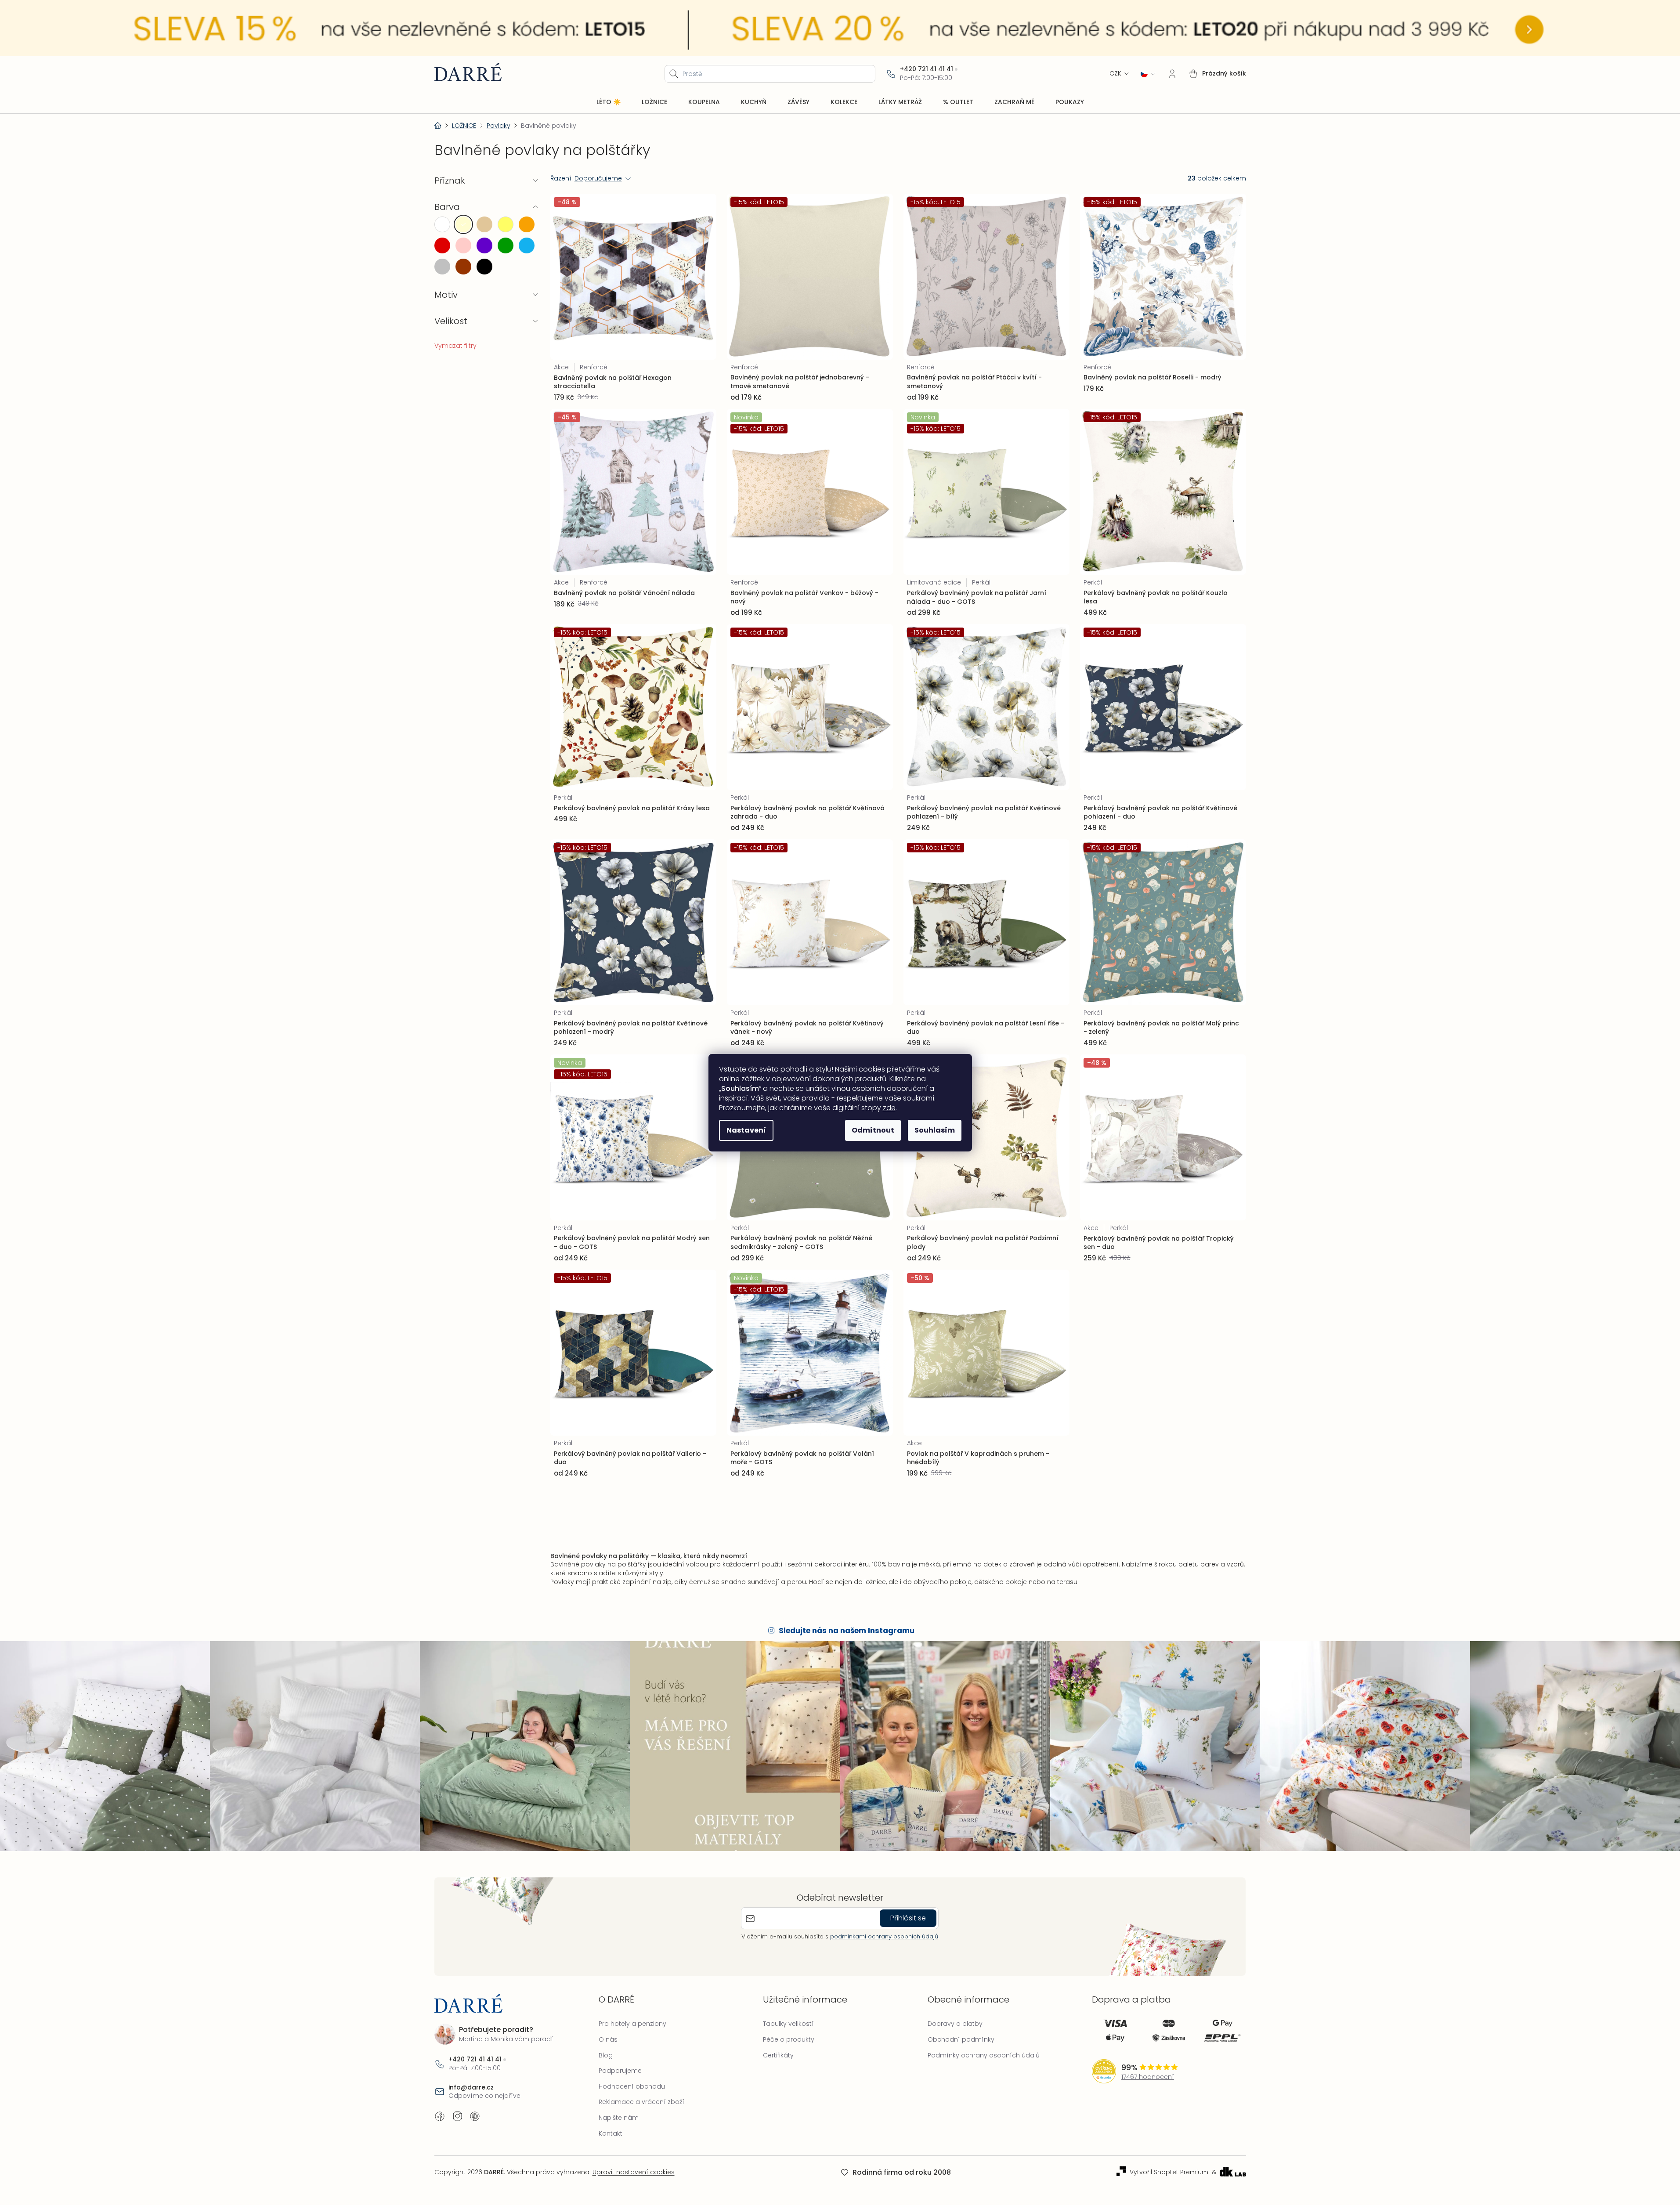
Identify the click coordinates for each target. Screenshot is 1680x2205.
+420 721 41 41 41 (927, 69)
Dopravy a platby (955, 2024)
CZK (1115, 74)
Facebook (440, 2116)
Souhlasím (935, 1130)
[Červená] (442, 245)
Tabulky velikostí (788, 2024)
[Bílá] (442, 224)
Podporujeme (620, 2071)
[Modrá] (527, 245)
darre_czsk (457, 2116)
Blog (606, 2055)
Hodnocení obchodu (632, 2086)
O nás (608, 2039)
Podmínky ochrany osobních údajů (984, 2055)
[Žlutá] (506, 224)
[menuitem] (609, 102)
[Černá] (484, 267)
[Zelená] (506, 245)
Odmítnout (873, 1130)
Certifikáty (778, 2055)
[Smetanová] (463, 224)
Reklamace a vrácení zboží (641, 2102)
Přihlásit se (908, 1918)
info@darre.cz (471, 2088)
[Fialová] (484, 245)
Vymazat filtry (455, 346)
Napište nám (619, 2118)
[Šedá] (442, 267)
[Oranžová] (527, 224)
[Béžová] (484, 224)
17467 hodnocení (1148, 2077)
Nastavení (746, 1130)
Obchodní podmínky (961, 2039)
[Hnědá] (463, 267)
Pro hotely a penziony (632, 2024)
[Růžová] (463, 245)
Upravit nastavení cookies (634, 2172)
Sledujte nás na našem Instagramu (847, 1631)
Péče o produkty (789, 2039)
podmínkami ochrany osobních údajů (884, 1936)
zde (889, 1108)
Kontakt (611, 2133)
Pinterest (475, 2116)
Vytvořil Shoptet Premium (1169, 2172)
